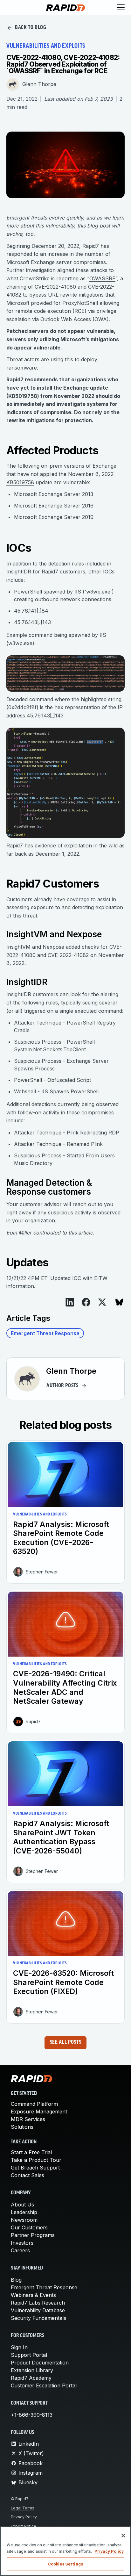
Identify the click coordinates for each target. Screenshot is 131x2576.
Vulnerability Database (38, 2310)
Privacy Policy (24, 2517)
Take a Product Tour (36, 2160)
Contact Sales (28, 2175)
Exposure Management (39, 2112)
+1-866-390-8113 (32, 2415)
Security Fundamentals (38, 2318)
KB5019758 (20, 482)
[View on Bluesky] (119, 1302)
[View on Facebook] (86, 1302)
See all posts (65, 2042)
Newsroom (24, 2220)
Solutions (22, 2127)
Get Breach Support (35, 2168)
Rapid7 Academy (31, 2378)
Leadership (24, 2212)
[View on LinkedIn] (70, 1302)
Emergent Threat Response (45, 1333)
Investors (22, 2243)
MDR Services (28, 2119)
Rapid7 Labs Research (38, 2303)
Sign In (19, 2347)
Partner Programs (33, 2235)
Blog (16, 2280)
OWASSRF (102, 278)
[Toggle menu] (121, 8)
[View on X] (102, 1302)
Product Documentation (40, 2363)
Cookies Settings (65, 2564)
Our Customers (29, 2227)
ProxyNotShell (80, 303)
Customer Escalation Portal (44, 2385)
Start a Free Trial (31, 2152)
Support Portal (29, 2355)
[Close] (123, 2536)
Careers (20, 2250)
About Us (22, 2205)
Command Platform (34, 2104)
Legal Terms (23, 2508)
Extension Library (32, 2370)
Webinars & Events (33, 2295)
